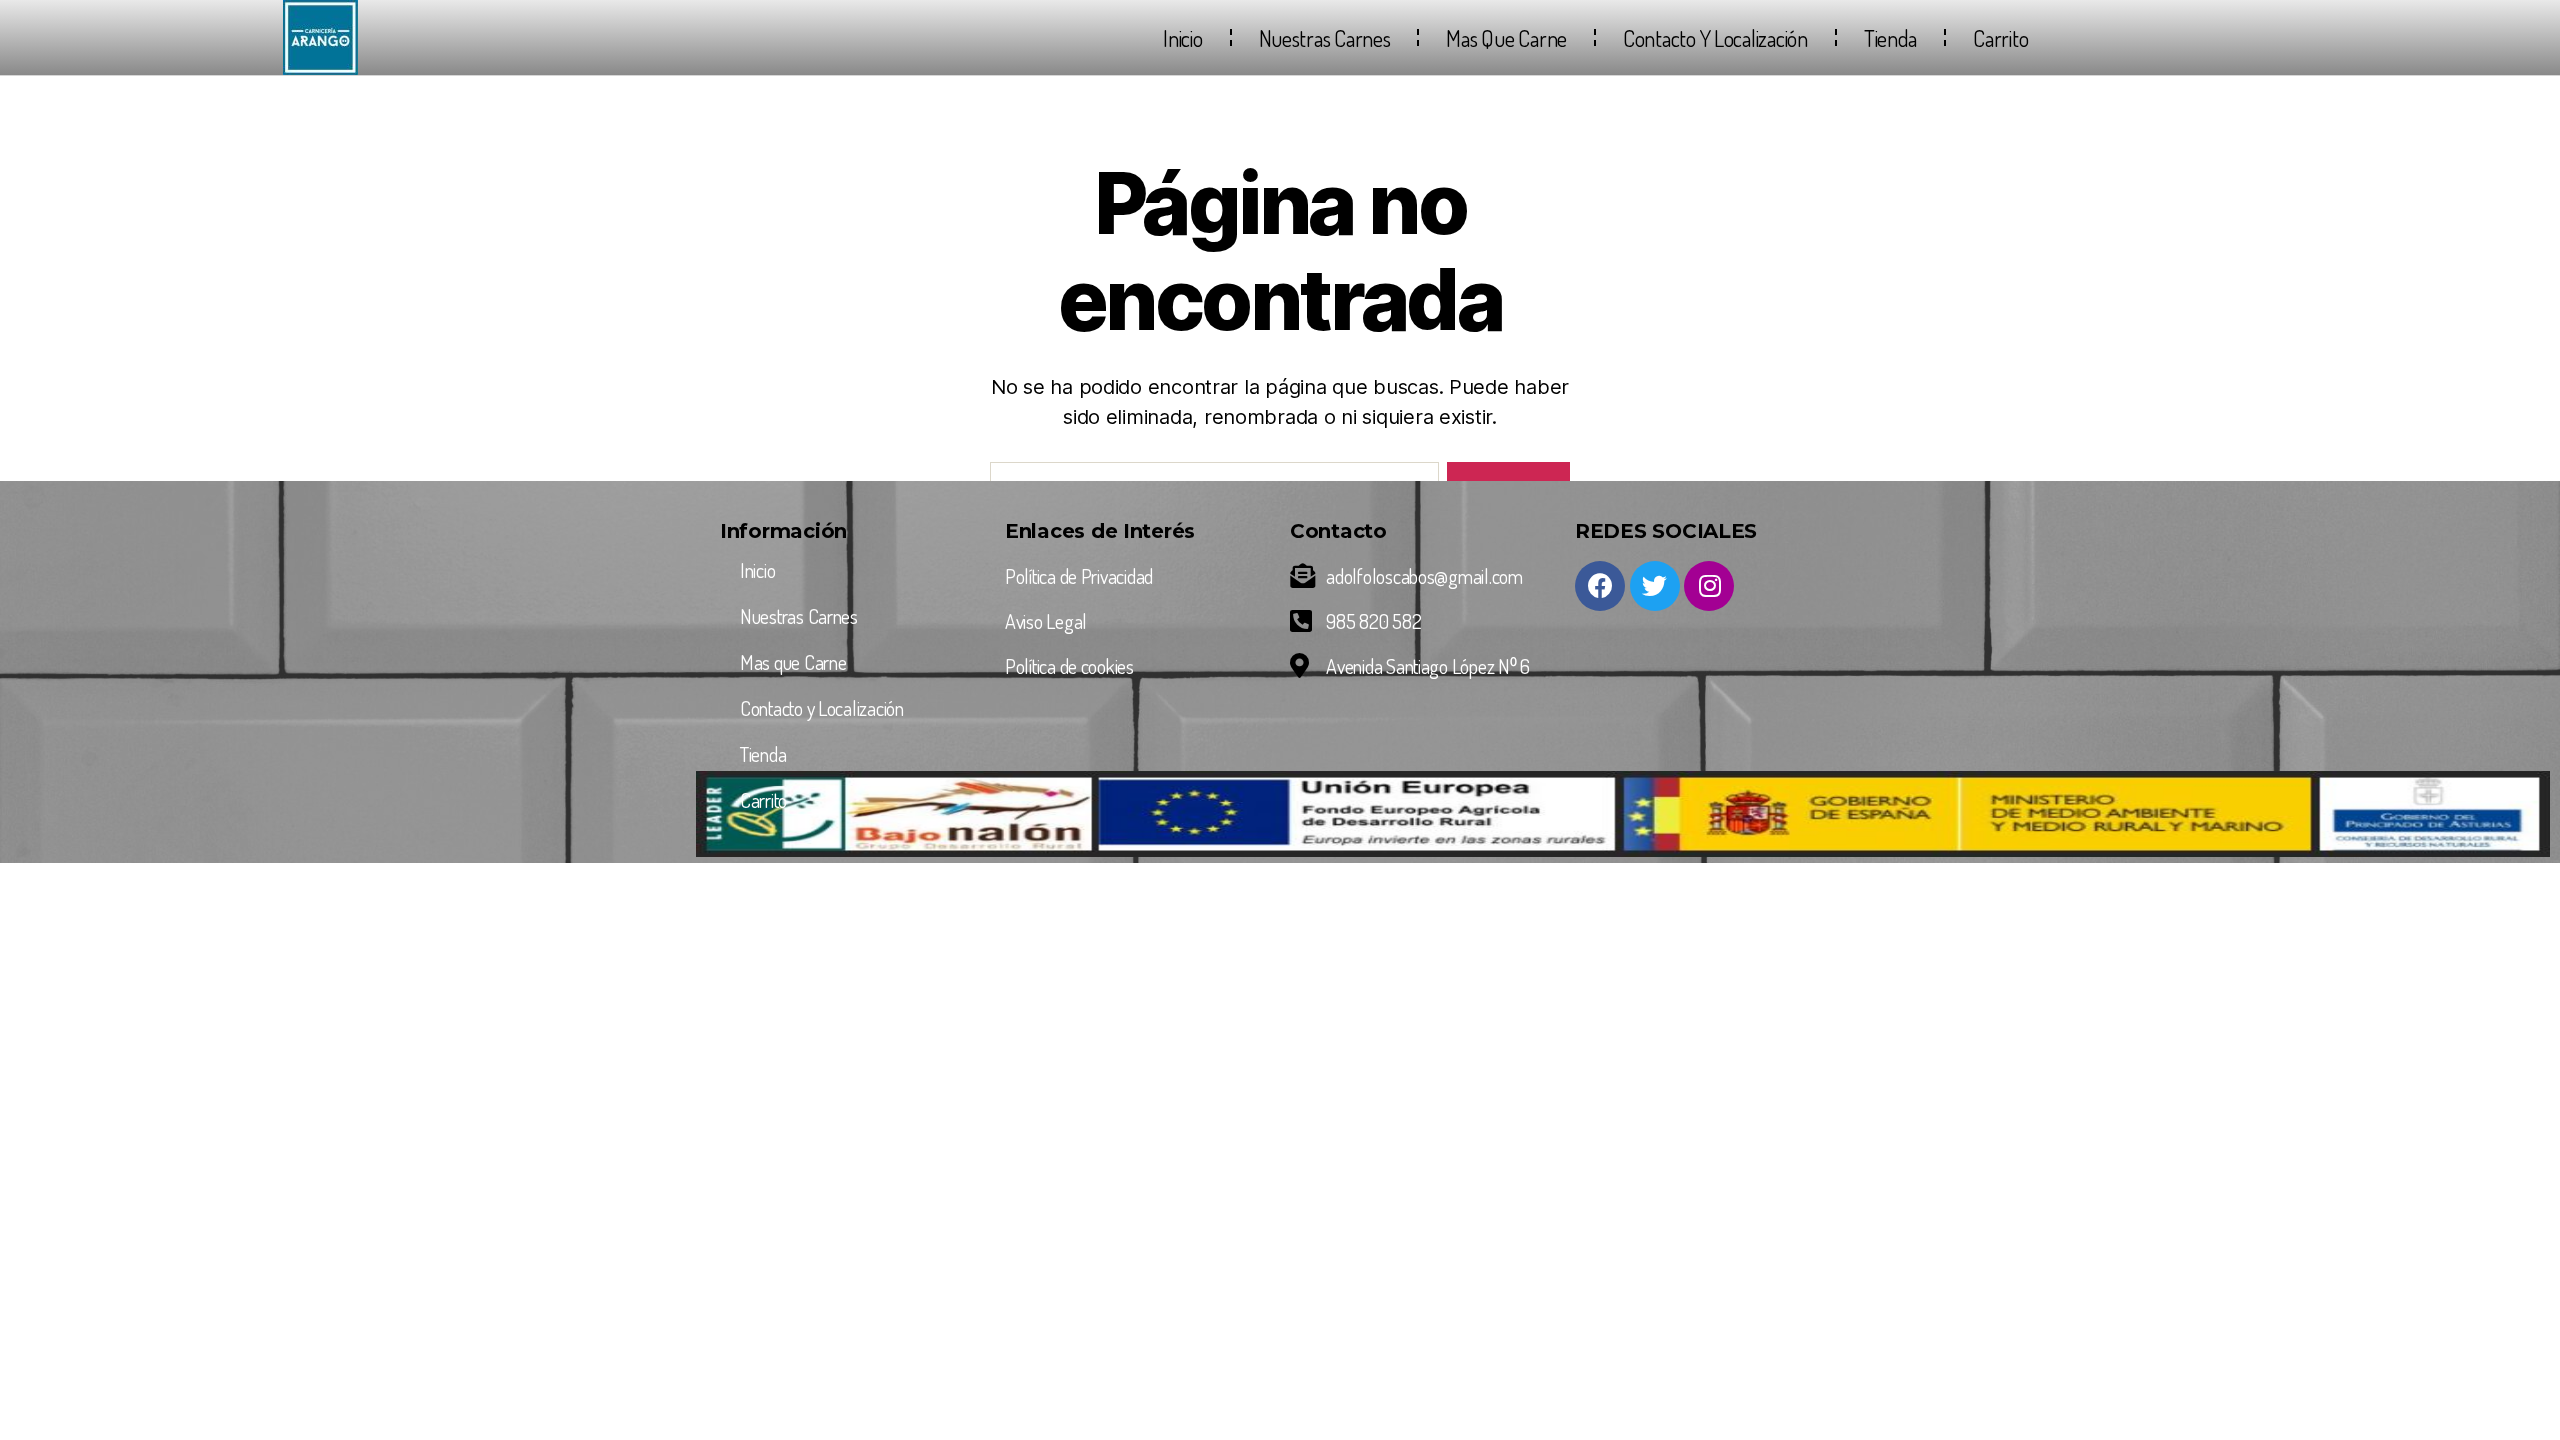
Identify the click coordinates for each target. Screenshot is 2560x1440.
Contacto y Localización (1715, 38)
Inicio (1182, 38)
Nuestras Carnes (1325, 38)
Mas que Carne (1506, 38)
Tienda (1890, 38)
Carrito (2000, 38)
